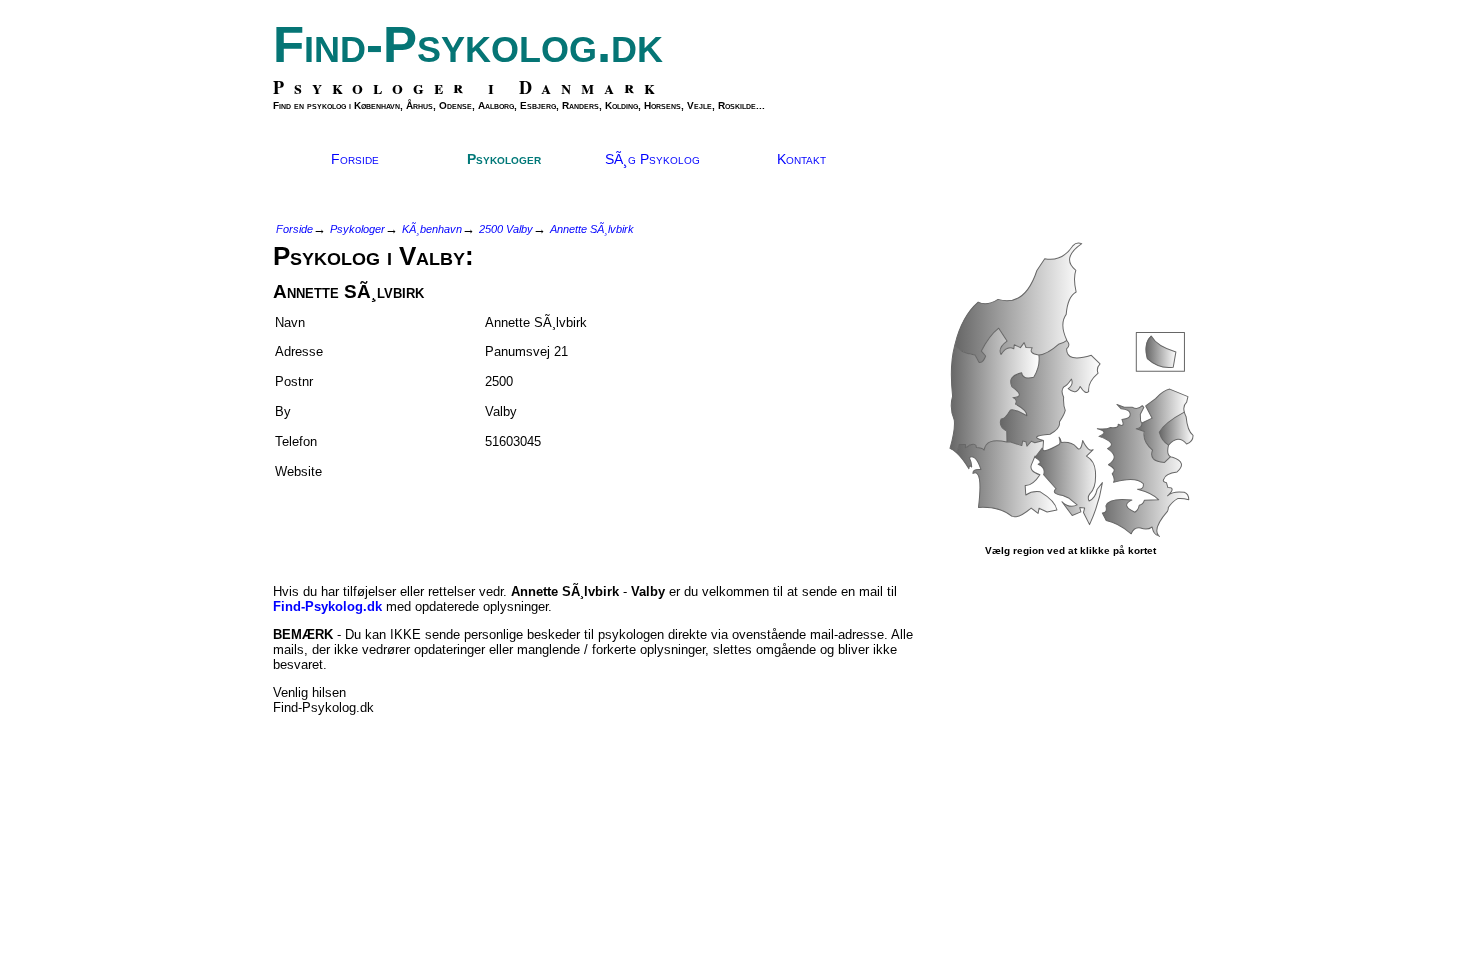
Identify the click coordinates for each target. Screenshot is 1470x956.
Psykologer (504, 159)
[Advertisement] (390, 523)
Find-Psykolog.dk (468, 44)
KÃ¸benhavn (432, 229)
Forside (355, 159)
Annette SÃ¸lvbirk (592, 229)
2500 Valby (506, 229)
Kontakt (801, 159)
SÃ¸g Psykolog (652, 159)
